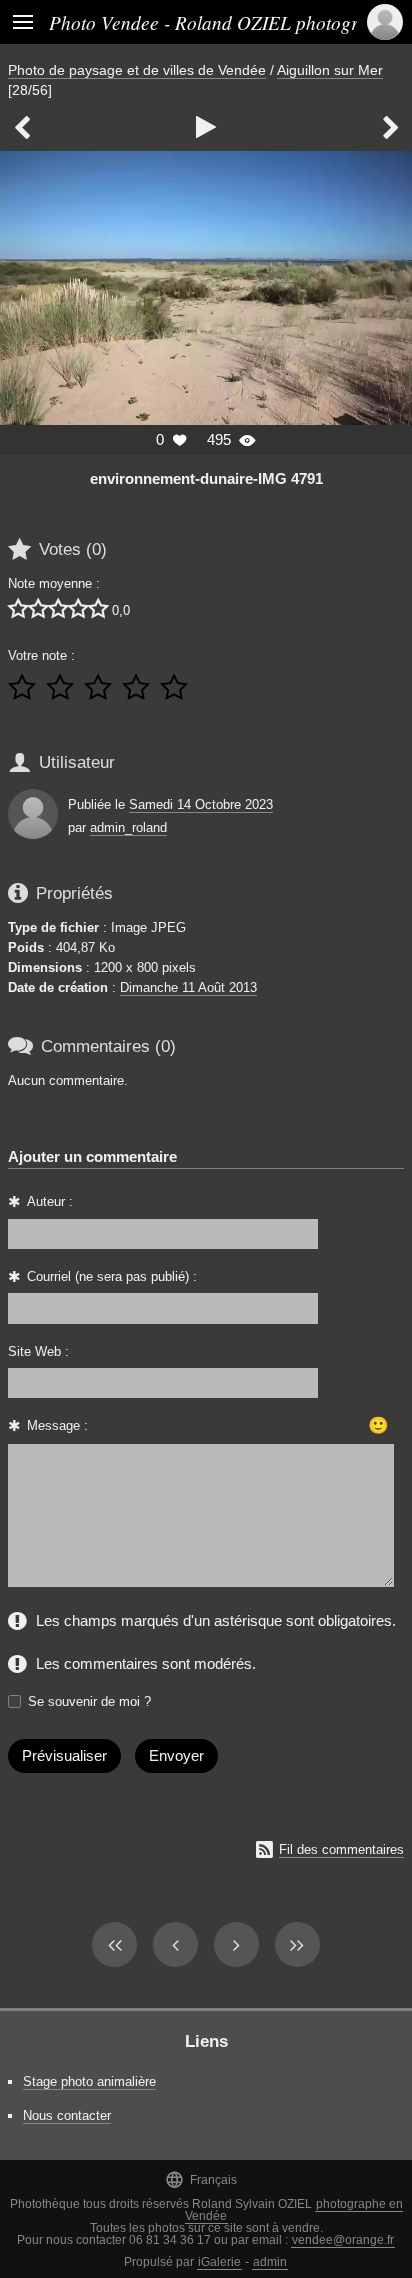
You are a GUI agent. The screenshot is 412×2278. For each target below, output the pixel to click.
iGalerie (219, 2262)
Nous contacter (67, 2115)
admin (270, 2262)
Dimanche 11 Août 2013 (188, 987)
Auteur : (50, 1201)
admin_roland (128, 827)
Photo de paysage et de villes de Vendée (137, 70)
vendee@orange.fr (343, 2240)
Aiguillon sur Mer (330, 70)
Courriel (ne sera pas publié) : (112, 1276)
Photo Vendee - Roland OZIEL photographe (223, 22)
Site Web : (38, 1351)
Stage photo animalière (89, 2081)
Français (201, 2179)
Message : (57, 1425)
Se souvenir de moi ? (89, 1701)
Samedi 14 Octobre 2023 (201, 804)
